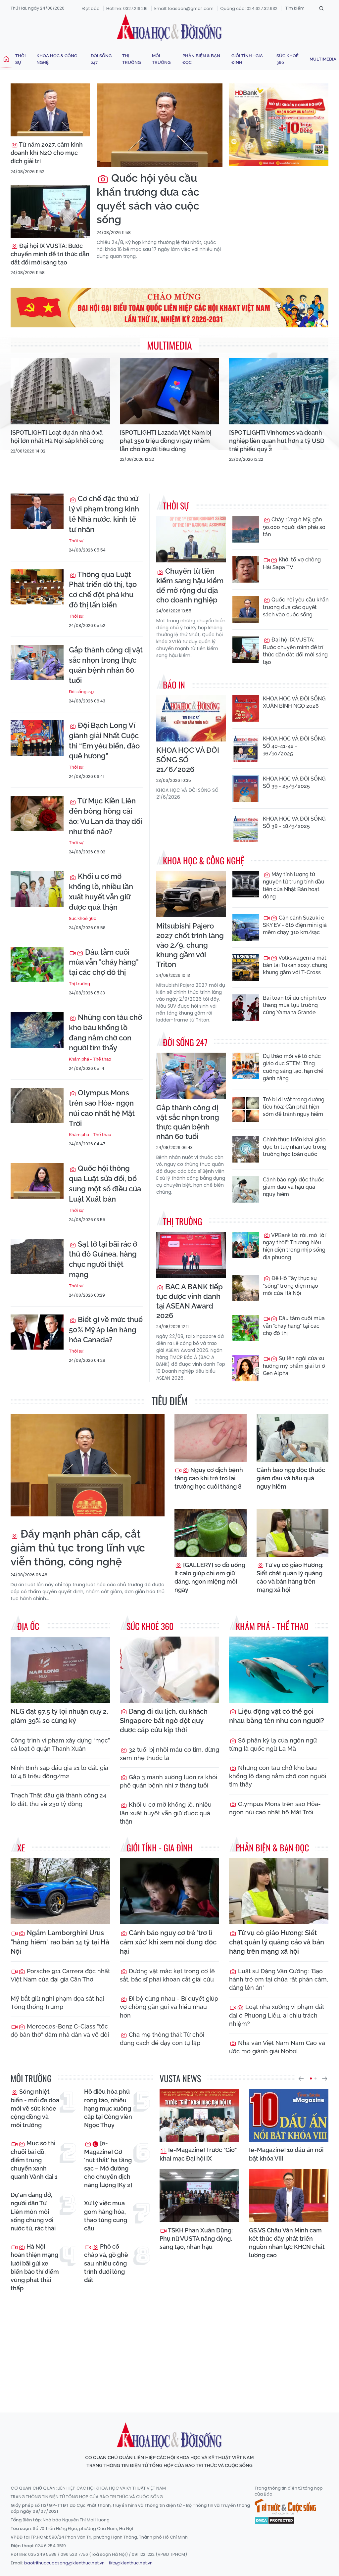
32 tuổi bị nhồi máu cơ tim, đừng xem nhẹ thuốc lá (169, 1754)
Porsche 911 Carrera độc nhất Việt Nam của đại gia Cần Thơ (60, 1975)
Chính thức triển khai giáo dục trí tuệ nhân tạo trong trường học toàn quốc (295, 1147)
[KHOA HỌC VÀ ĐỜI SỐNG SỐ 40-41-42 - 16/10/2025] (246, 748)
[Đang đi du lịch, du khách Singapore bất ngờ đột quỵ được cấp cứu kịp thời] (169, 1670)
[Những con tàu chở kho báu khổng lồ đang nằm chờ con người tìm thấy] (37, 1030)
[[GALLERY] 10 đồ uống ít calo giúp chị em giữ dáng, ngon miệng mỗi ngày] (211, 1533)
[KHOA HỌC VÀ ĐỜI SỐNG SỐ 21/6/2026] (191, 718)
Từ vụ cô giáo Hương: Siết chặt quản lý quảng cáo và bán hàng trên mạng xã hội (290, 1577)
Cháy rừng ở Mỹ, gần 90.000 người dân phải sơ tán (294, 527)
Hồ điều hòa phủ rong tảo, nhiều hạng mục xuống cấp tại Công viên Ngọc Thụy (108, 2108)
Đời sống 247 (101, 59)
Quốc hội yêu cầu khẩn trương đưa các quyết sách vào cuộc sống (148, 199)
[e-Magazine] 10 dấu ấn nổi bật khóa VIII (286, 2154)
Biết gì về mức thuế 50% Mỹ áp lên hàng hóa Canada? (106, 1330)
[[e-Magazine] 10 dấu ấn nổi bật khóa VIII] (289, 2115)
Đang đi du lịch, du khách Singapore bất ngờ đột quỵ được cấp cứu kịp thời (164, 1721)
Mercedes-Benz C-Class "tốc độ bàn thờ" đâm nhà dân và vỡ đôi (60, 2030)
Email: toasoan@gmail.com (184, 8)
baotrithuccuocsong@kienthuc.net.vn (64, 2563)
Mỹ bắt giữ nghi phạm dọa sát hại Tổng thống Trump (57, 2003)
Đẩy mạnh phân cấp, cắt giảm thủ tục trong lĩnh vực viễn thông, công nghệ (78, 1548)
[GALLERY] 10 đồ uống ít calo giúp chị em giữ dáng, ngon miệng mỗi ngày (210, 1577)
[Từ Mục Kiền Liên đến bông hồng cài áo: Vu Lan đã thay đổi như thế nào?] (37, 813)
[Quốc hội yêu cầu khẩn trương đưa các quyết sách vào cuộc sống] (160, 125)
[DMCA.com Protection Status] (275, 2520)
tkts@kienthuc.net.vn (131, 2563)
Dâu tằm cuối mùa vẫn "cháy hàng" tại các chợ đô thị (104, 962)
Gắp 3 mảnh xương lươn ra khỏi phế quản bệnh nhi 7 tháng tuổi (169, 1781)
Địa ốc (28, 1626)
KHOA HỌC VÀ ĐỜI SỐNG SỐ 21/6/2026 (188, 760)
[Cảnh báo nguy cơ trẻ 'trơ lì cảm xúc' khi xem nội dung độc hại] (169, 1891)
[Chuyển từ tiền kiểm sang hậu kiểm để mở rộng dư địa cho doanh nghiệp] (191, 539)
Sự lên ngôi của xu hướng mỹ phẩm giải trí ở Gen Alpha (294, 1366)
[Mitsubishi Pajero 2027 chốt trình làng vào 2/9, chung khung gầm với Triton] (191, 894)
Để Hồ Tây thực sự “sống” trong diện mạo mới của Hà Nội (291, 1286)
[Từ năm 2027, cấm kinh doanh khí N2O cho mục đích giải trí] (50, 110)
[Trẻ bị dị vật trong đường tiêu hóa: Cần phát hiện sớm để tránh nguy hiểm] (246, 1109)
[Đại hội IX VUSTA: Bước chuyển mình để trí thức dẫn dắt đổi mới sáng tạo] (50, 211)
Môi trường (161, 59)
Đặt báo (91, 8)
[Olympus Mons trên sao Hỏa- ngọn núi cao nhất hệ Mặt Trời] (37, 1105)
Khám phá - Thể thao (90, 1059)
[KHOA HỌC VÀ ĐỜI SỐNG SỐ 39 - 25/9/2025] (246, 788)
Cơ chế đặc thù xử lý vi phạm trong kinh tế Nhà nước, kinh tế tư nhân (104, 514)
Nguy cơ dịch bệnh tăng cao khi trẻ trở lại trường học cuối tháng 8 (209, 1478)
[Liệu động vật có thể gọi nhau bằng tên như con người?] (279, 1670)
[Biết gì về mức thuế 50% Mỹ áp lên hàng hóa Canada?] (37, 1332)
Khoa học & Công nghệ (57, 59)
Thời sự (21, 59)
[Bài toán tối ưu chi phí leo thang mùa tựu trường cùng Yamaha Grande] (246, 1008)
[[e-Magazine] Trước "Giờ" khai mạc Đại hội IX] (199, 2115)
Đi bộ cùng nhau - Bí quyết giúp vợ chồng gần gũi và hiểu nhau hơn (169, 2007)
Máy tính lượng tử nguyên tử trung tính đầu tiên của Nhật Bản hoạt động (294, 885)
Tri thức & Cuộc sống (285, 2507)
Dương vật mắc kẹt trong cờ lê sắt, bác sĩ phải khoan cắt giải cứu (167, 1975)
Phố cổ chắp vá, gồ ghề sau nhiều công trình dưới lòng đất (106, 2263)
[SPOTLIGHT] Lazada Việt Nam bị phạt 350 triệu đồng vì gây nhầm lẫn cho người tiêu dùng (166, 441)
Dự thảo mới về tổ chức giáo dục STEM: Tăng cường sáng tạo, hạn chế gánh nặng (293, 1067)
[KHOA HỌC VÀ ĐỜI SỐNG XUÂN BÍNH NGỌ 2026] (246, 708)
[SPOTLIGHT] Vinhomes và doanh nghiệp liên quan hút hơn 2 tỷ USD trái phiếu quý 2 (277, 441)
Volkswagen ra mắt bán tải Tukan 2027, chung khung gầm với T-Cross (295, 965)
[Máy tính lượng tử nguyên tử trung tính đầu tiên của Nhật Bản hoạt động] (246, 884)
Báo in (174, 685)
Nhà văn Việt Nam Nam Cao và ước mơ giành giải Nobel (277, 2047)
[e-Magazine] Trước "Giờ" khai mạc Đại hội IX (198, 2154)
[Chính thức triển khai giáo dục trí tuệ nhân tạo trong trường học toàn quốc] (246, 1149)
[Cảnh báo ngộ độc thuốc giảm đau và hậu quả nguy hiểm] (246, 1189)
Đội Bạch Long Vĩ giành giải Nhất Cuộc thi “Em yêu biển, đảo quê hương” (104, 740)
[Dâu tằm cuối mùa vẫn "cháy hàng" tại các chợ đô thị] (37, 965)
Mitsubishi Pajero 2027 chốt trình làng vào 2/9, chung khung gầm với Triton (190, 945)
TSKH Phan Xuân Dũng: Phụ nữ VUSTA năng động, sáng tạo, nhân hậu (196, 2239)
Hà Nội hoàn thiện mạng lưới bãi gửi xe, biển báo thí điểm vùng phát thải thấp (35, 2267)
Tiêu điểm (170, 1401)
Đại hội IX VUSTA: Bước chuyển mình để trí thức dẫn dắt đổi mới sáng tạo (50, 254)
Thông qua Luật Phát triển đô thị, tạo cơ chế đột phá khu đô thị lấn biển (103, 590)
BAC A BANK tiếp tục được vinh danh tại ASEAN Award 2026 (190, 1301)
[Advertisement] (171, 2347)
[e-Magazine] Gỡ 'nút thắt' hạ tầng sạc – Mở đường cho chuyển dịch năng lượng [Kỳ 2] (108, 2164)
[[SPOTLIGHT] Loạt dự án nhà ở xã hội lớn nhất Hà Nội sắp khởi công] (60, 391)
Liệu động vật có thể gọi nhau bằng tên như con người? (277, 1716)
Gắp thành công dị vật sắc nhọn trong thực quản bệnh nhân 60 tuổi (106, 665)
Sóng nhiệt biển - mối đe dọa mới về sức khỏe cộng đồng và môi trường (35, 2108)
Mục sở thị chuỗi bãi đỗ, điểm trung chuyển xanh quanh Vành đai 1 (34, 2160)
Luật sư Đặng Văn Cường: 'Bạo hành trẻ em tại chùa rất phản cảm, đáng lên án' (279, 1979)
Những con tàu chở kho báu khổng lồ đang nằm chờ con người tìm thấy (105, 1032)
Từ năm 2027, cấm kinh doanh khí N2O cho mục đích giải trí (47, 153)
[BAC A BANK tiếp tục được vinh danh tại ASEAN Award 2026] (191, 1255)
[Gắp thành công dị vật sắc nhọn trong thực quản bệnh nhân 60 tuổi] (37, 663)
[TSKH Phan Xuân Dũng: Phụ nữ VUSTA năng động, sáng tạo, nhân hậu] (199, 2196)
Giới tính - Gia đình (247, 59)
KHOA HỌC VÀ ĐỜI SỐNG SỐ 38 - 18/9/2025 (294, 822)
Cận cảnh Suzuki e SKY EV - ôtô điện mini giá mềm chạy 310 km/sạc (295, 925)
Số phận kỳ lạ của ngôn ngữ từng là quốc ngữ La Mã (273, 1744)
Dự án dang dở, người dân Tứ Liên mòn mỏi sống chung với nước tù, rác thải (33, 2212)
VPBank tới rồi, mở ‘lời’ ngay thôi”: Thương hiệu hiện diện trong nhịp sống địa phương (295, 1246)
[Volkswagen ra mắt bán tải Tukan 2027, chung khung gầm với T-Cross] (246, 968)
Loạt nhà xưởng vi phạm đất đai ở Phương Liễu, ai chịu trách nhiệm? (277, 2015)
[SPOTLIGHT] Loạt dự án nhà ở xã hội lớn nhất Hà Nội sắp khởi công (57, 437)
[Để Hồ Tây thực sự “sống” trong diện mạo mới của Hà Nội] (246, 1288)
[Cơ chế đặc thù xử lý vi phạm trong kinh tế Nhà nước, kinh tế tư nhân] (37, 511)
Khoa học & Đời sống (169, 27)
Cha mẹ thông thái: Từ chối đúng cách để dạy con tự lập (162, 2039)
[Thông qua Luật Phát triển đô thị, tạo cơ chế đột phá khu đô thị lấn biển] (37, 587)
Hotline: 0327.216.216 (127, 8)
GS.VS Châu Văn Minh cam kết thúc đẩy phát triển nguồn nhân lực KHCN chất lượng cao (287, 2243)
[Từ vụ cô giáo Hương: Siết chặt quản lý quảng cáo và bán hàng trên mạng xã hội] (293, 1533)
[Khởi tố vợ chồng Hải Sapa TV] (246, 569)
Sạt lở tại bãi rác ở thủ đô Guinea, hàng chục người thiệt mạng (103, 1259)
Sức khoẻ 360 (288, 59)
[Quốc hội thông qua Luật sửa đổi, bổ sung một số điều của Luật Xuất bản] (37, 1181)
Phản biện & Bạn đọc (201, 59)
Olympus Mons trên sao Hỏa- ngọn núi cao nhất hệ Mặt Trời (102, 1108)
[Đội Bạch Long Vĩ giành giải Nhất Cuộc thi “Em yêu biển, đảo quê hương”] (37, 738)
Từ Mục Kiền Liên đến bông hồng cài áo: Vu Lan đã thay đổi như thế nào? (105, 816)
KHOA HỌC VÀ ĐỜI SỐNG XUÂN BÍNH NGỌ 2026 (294, 702)
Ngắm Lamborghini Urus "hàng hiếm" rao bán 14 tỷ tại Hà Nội (60, 1942)
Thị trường (131, 59)
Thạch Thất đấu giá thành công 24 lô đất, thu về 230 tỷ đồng (58, 1799)
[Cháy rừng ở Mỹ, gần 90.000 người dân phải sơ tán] (246, 529)
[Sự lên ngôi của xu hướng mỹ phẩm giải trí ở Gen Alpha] (246, 1368)
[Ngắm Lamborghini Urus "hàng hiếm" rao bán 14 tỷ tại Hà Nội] (60, 1891)
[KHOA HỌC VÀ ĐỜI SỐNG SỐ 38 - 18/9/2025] (246, 829)
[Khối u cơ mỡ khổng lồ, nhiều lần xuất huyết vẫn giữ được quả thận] (37, 889)
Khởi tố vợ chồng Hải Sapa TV (292, 563)
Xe (21, 1848)
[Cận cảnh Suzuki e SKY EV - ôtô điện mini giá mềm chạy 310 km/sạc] (246, 928)
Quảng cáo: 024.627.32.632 (249, 8)
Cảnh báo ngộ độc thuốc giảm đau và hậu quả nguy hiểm (293, 1187)
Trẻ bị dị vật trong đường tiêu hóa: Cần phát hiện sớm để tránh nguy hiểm (294, 1107)
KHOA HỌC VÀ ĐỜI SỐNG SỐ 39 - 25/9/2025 (294, 782)
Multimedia (323, 59)
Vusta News (180, 2078)
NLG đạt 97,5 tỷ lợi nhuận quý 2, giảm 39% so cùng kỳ (59, 1716)
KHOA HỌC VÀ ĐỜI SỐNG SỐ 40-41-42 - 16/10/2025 (294, 746)
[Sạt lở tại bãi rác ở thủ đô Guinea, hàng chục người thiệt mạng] (37, 1257)
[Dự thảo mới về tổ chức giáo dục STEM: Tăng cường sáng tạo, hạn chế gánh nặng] (246, 1066)
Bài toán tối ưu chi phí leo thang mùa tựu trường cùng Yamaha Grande (294, 1005)
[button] (301, 2078)
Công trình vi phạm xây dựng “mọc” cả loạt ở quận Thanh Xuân (60, 1744)
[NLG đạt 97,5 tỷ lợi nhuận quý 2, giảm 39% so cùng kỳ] (60, 1670)
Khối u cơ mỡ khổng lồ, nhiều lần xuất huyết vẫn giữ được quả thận (101, 891)
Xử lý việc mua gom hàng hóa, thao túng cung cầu (106, 2216)
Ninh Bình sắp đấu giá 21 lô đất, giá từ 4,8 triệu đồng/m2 (59, 1772)
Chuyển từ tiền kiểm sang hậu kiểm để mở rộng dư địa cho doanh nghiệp (190, 585)
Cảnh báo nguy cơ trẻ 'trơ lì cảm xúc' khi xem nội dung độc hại (168, 1942)
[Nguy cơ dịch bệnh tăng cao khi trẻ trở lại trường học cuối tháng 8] (211, 1438)
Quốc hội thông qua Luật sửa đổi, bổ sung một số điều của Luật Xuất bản (105, 1183)
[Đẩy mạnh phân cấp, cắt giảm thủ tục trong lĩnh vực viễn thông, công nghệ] (88, 1465)
